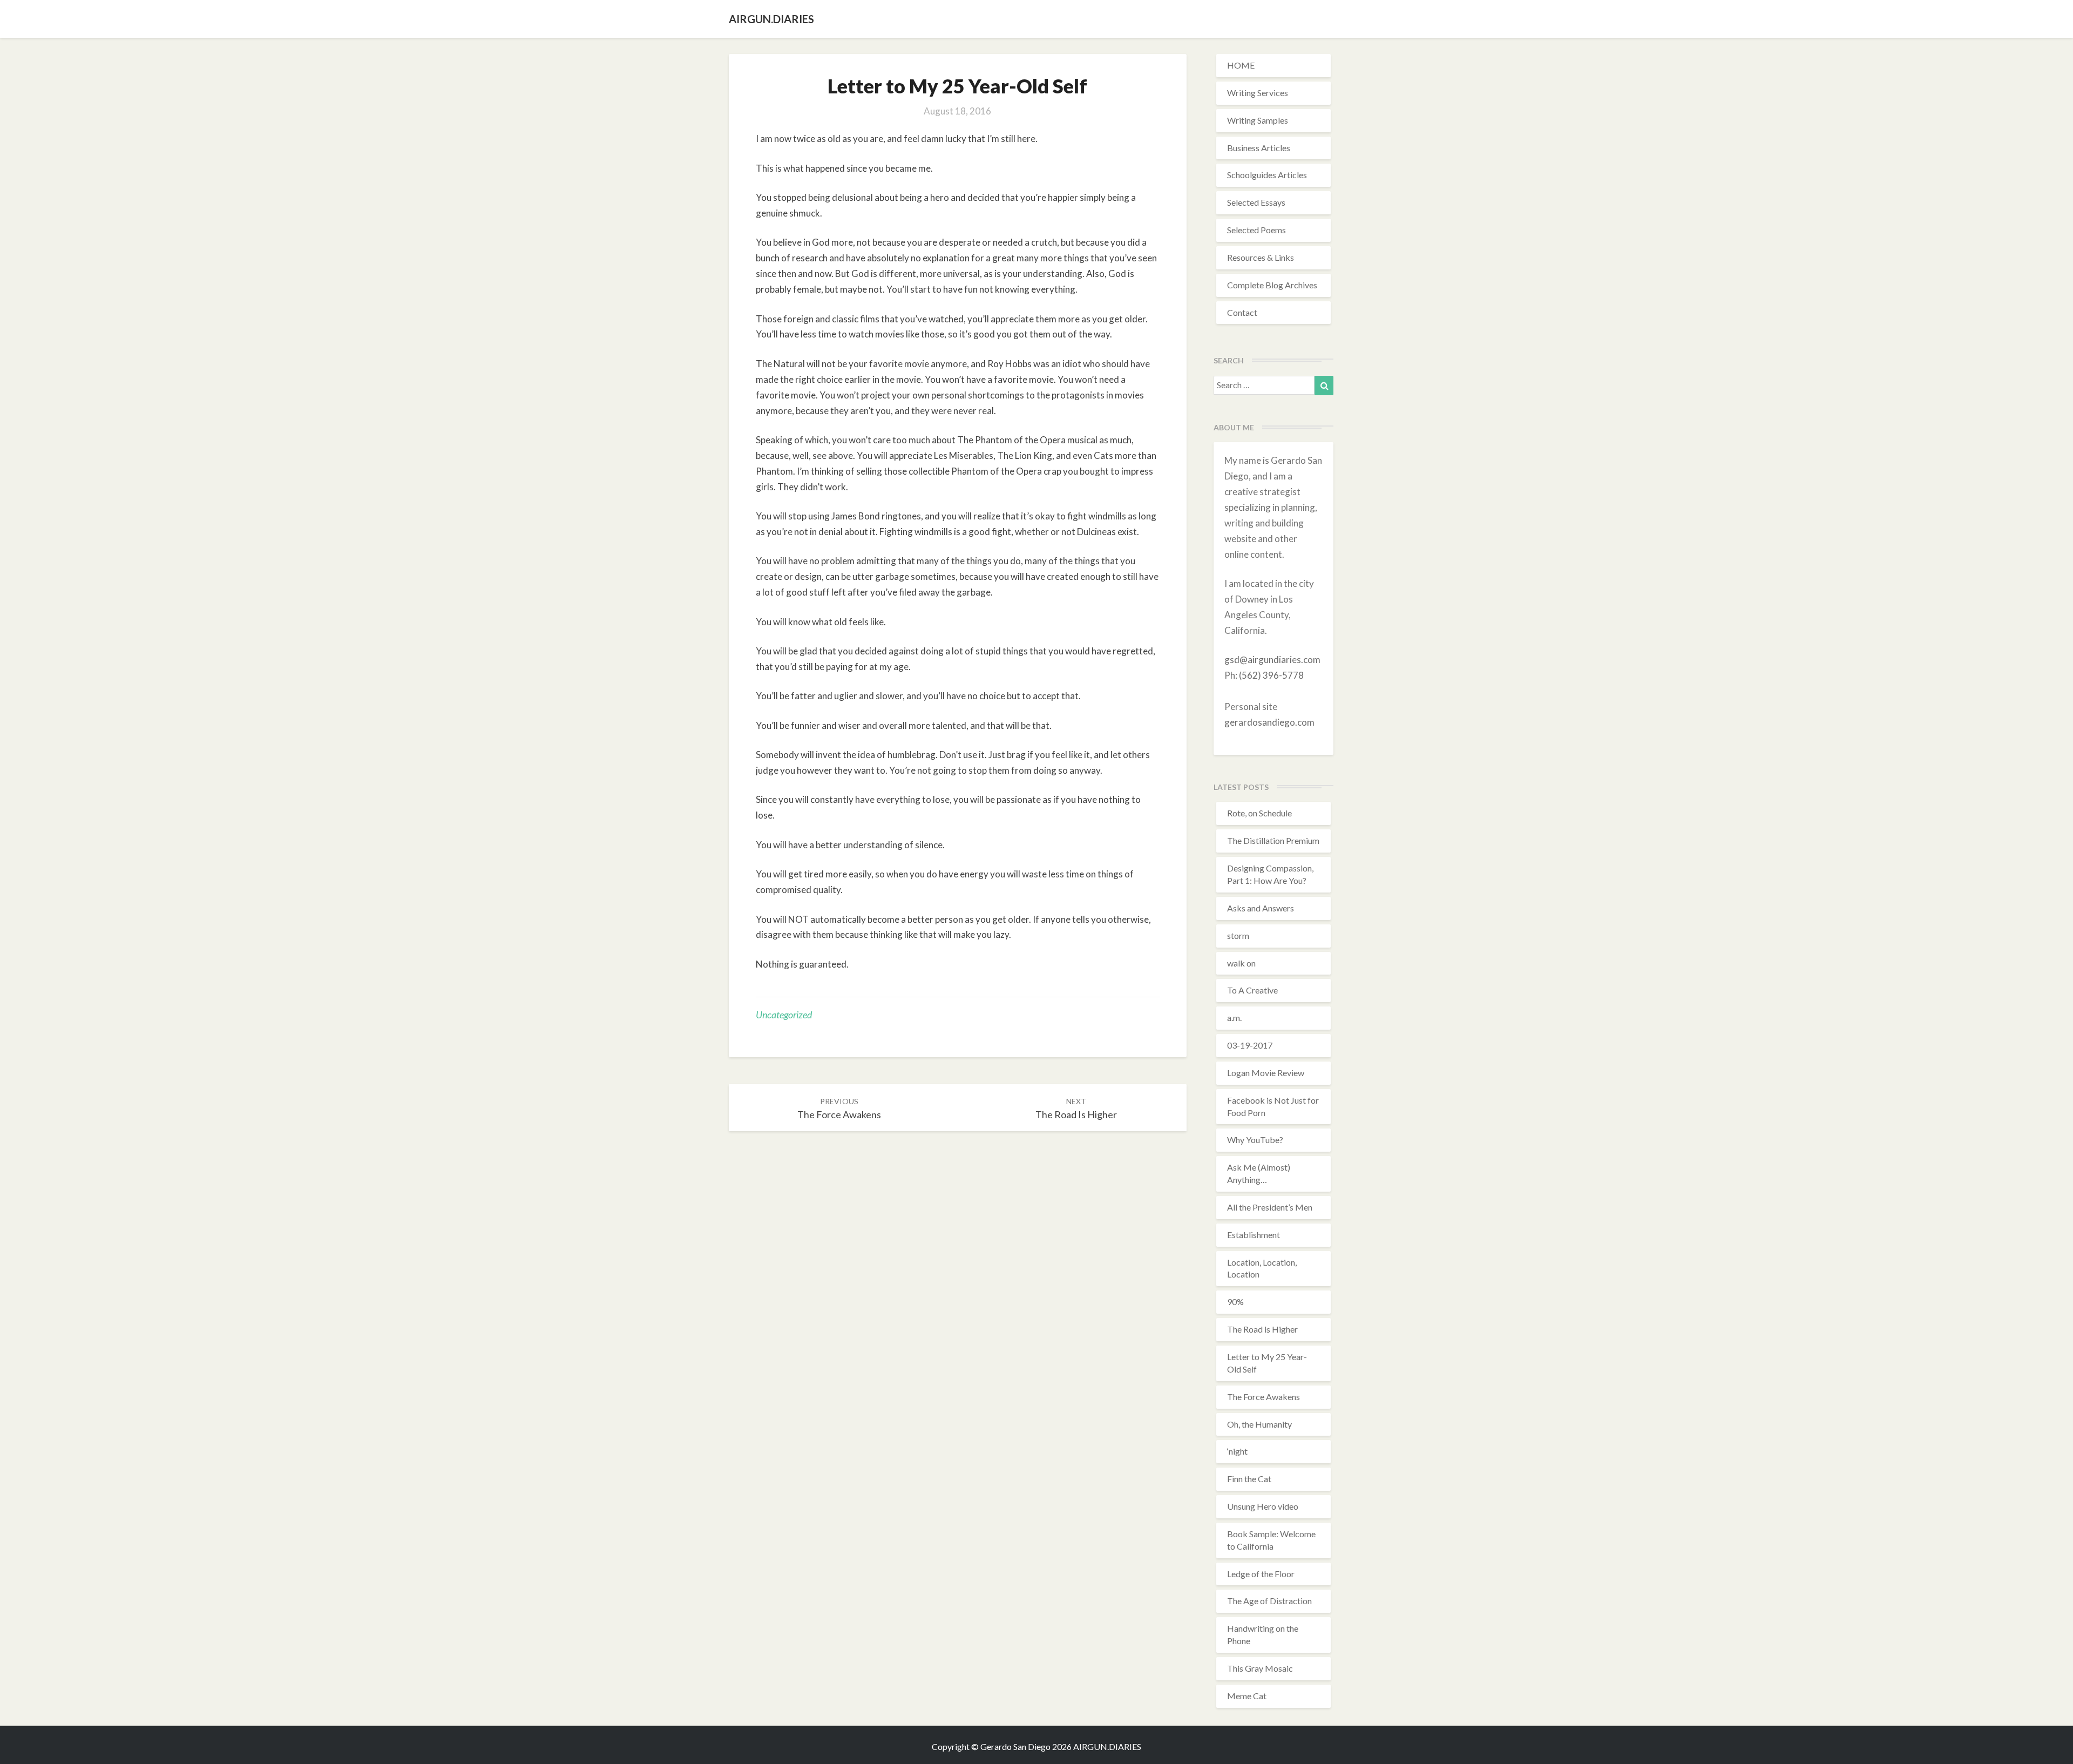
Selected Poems (1256, 230)
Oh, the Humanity (1259, 1424)
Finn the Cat (1249, 1479)
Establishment (1254, 1235)
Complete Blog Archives (1272, 285)
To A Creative (1252, 990)
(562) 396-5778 (1271, 675)
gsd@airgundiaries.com (1272, 660)
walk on (1241, 963)
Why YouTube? (1255, 1140)
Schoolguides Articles (1267, 175)
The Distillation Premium (1273, 840)
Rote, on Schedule (1259, 813)
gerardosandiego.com (1269, 722)
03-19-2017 (1250, 1045)
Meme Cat (1247, 1696)
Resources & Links (1261, 257)
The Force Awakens (1264, 1397)
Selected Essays (1256, 202)
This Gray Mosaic (1260, 1668)
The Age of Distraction (1269, 1601)
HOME (1241, 65)
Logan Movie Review (1266, 1073)
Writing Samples (1258, 120)
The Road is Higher (1262, 1329)
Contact (1242, 312)
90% (1235, 1302)
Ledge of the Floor (1261, 1574)
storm (1238, 935)
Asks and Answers (1261, 908)
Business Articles (1259, 148)
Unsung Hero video (1263, 1506)
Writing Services (1258, 93)
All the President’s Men (1270, 1207)
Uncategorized (784, 1015)
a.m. (1234, 1018)
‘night (1237, 1451)
